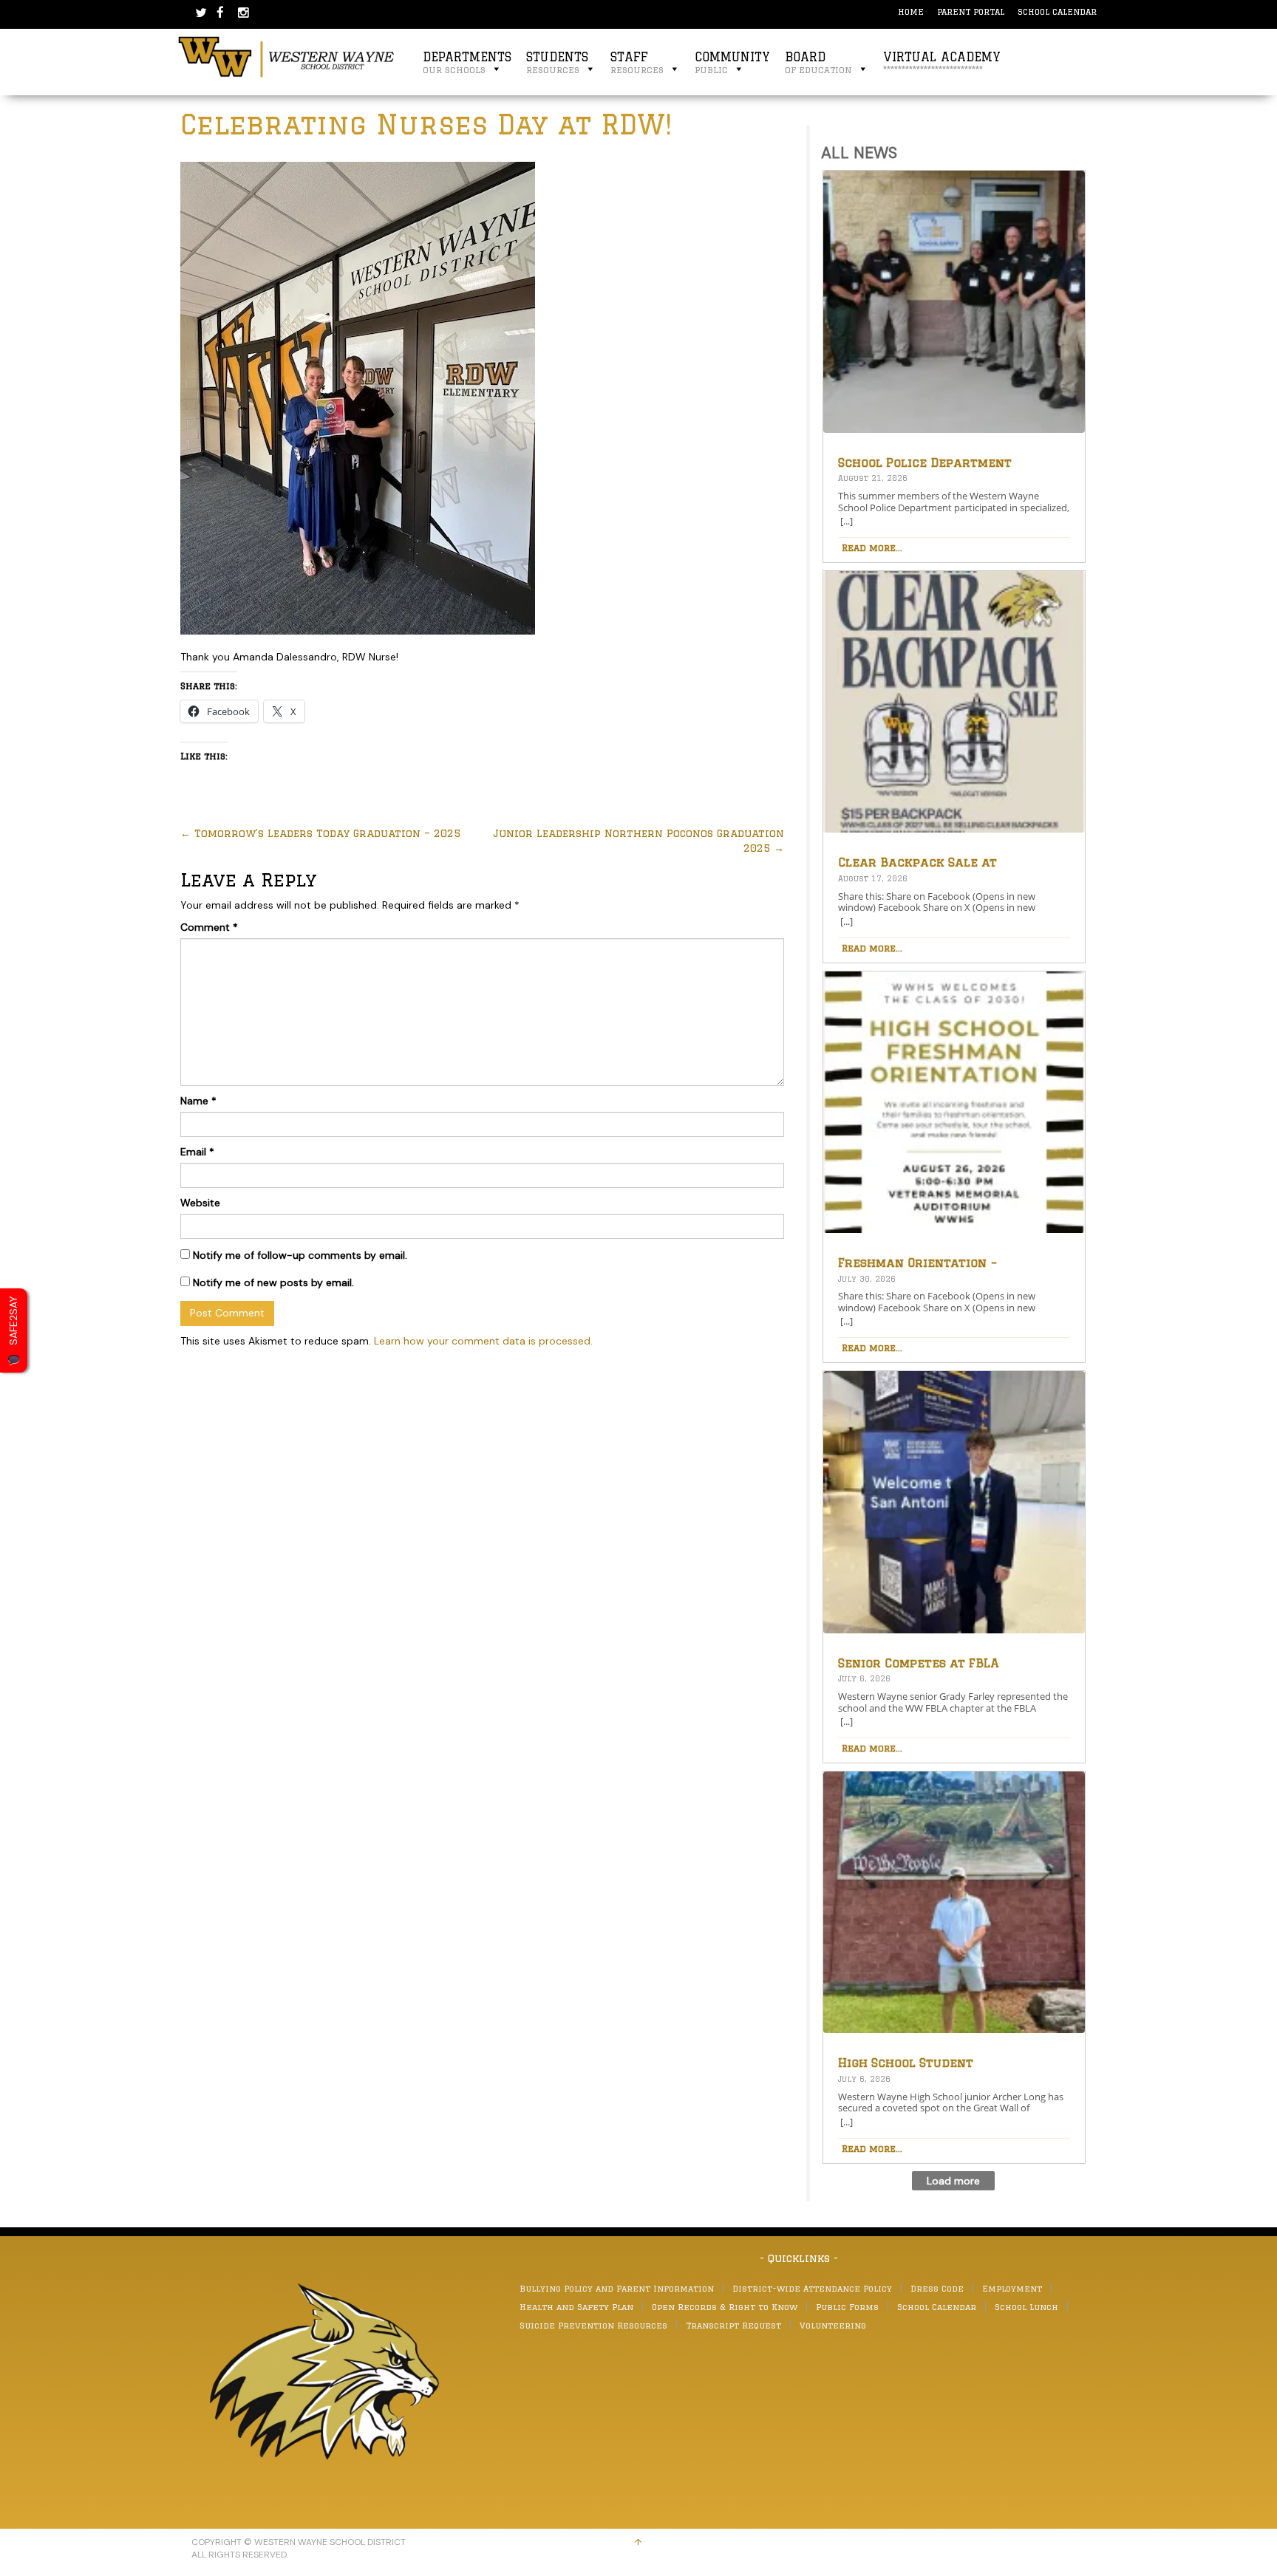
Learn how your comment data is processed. (483, 1341)
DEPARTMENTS (467, 62)
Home (911, 11)
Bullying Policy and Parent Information (617, 2288)
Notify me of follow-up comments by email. (300, 1255)
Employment (1012, 2288)
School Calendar (1057, 11)
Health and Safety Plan (576, 2307)
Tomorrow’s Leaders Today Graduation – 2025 (320, 833)
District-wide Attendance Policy (812, 2288)
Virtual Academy (942, 62)
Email (197, 1152)
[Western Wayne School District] (287, 56)
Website (200, 1203)
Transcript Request (733, 2325)
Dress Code (937, 2288)
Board (818, 62)
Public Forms (847, 2307)
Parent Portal (971, 11)
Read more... (872, 547)
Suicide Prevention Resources (593, 2325)
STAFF (637, 62)
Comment (209, 927)
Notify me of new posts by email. (273, 1282)
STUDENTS (557, 62)
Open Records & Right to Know (725, 2307)
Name (198, 1101)
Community (732, 62)
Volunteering (833, 2325)
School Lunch (1026, 2307)
